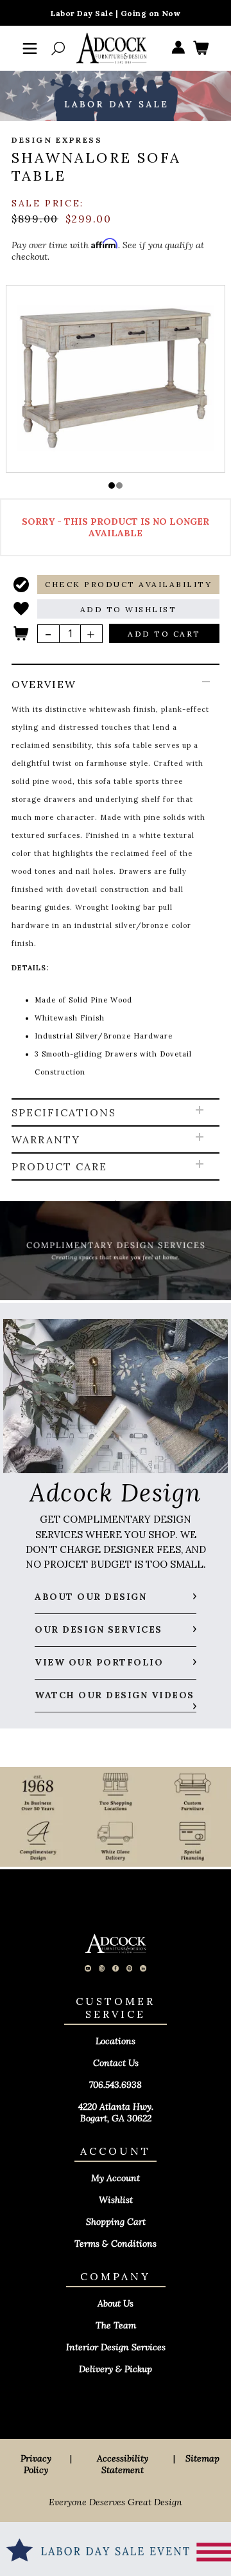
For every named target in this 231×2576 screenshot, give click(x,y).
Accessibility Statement (123, 2464)
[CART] (201, 49)
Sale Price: (48, 203)
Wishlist (116, 2200)
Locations (116, 2041)
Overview (44, 684)
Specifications (64, 1112)
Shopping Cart (116, 2222)
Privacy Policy (36, 2464)
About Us (116, 2303)
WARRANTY (46, 1139)
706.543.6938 (116, 2085)
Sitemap (202, 2458)
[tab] (116, 882)
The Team (116, 2325)
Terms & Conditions (116, 2244)
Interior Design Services (116, 2347)
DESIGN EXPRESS (57, 140)
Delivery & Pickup (116, 2369)
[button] (112, 485)
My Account (116, 2178)
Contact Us (116, 2063)
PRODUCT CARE (59, 1166)
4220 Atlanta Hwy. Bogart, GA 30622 (116, 2112)
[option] (116, 378)
